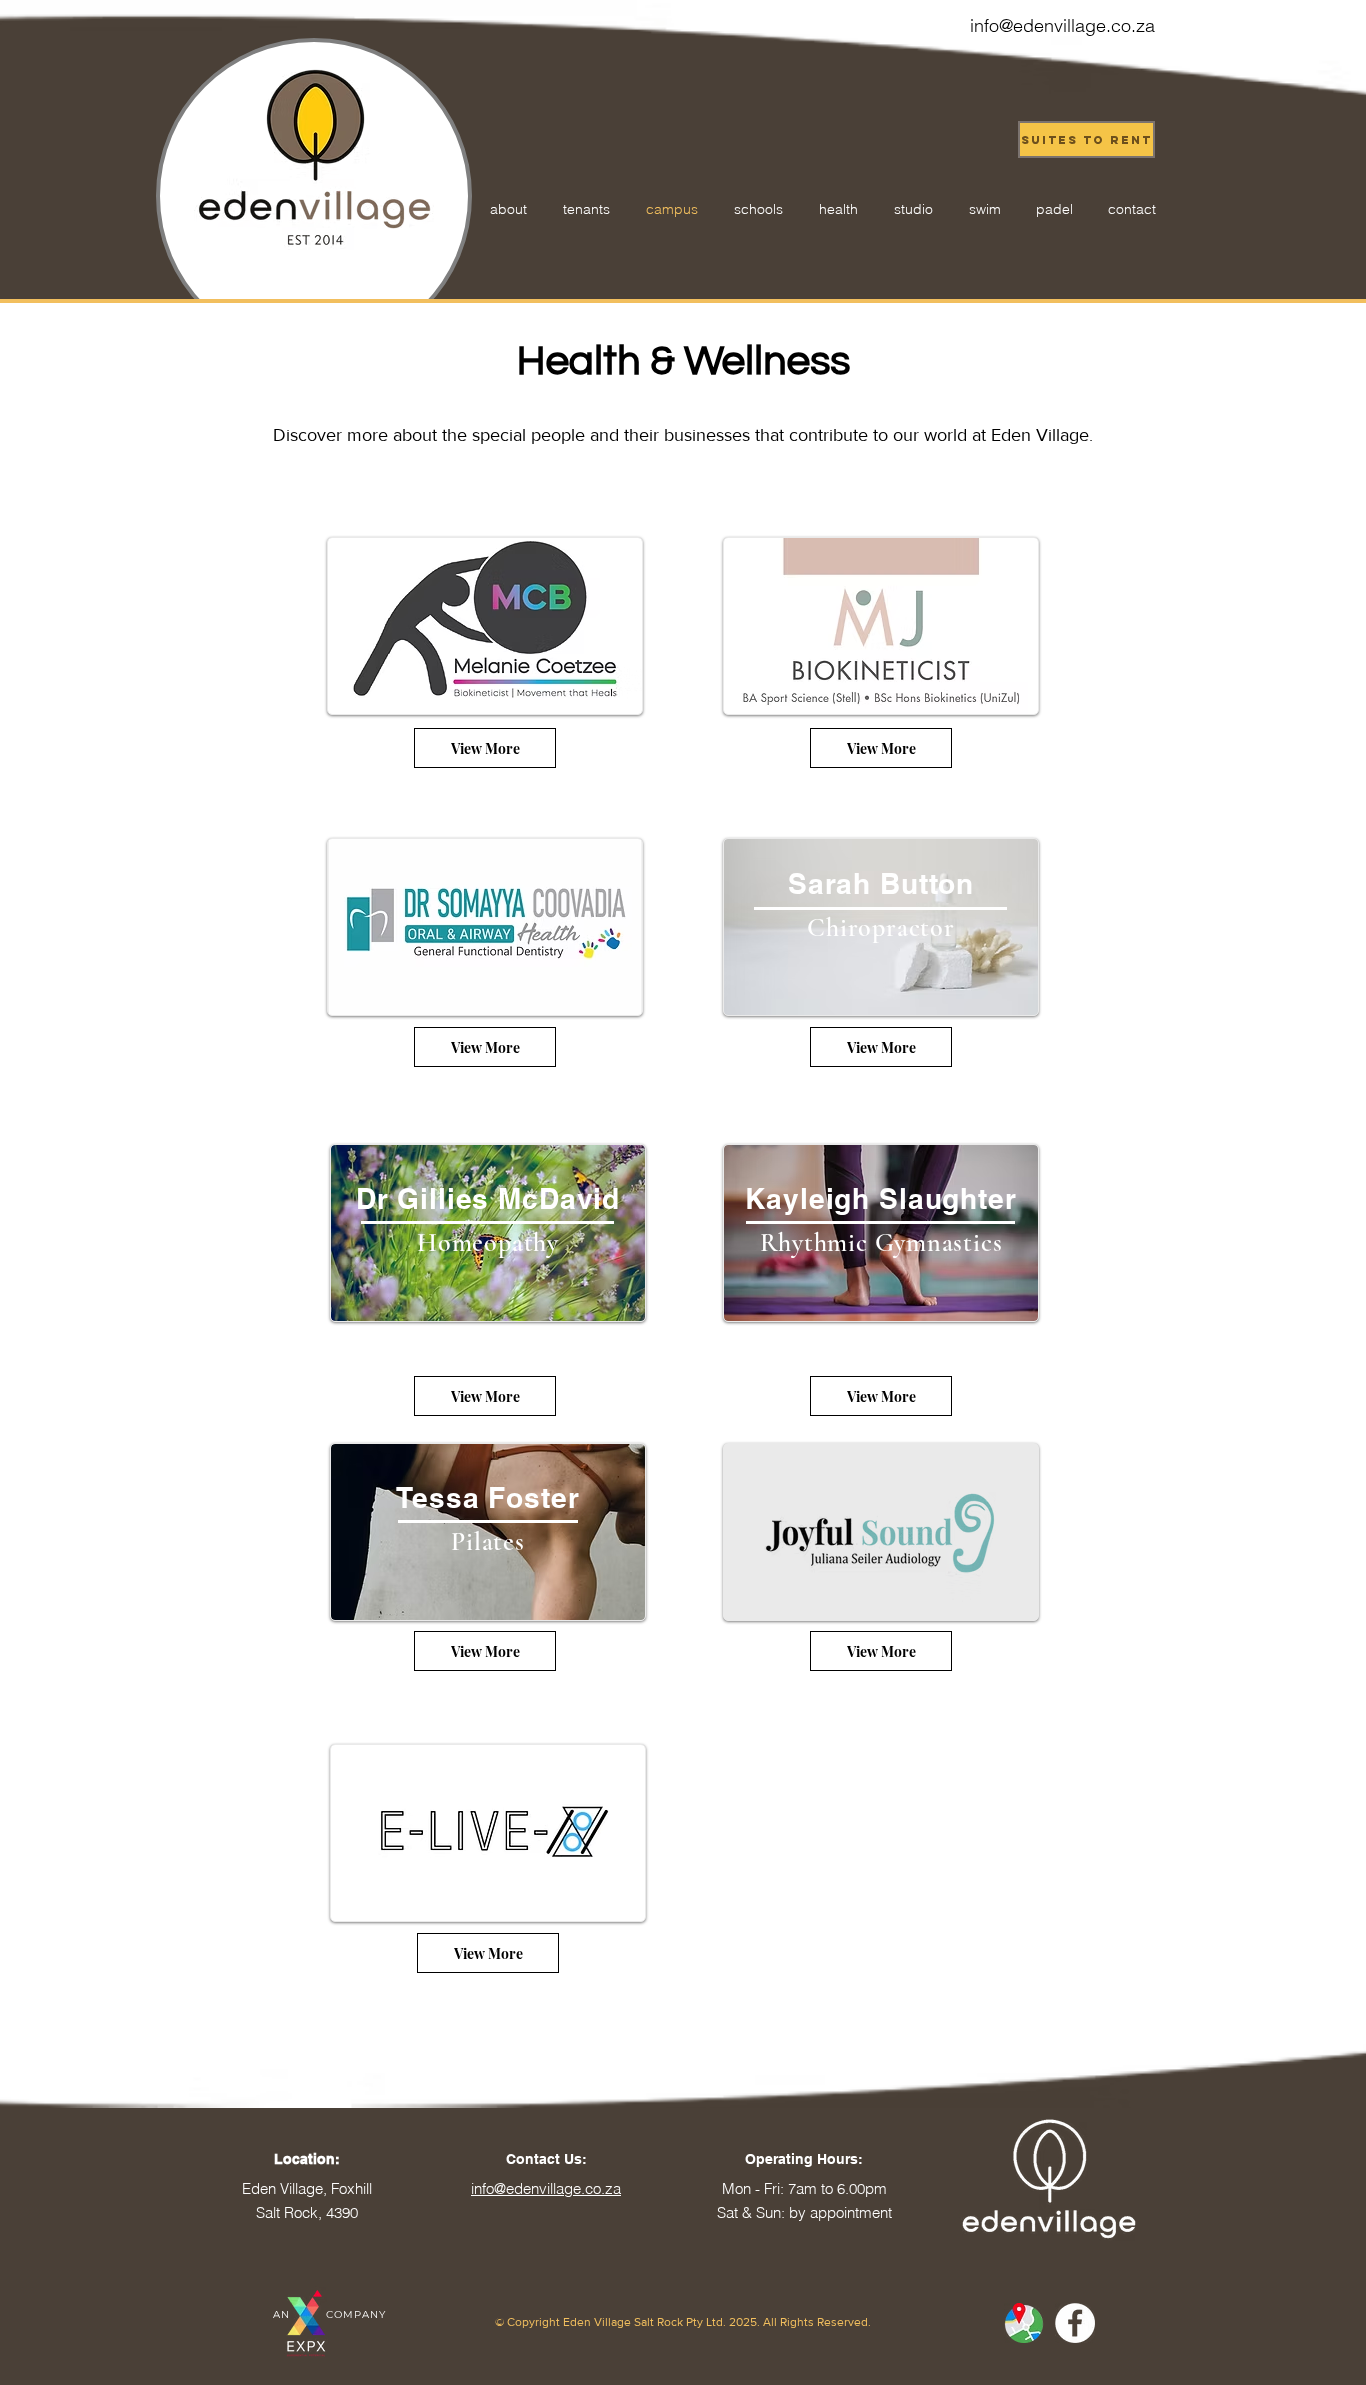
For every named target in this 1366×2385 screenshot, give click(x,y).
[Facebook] (1075, 2323)
